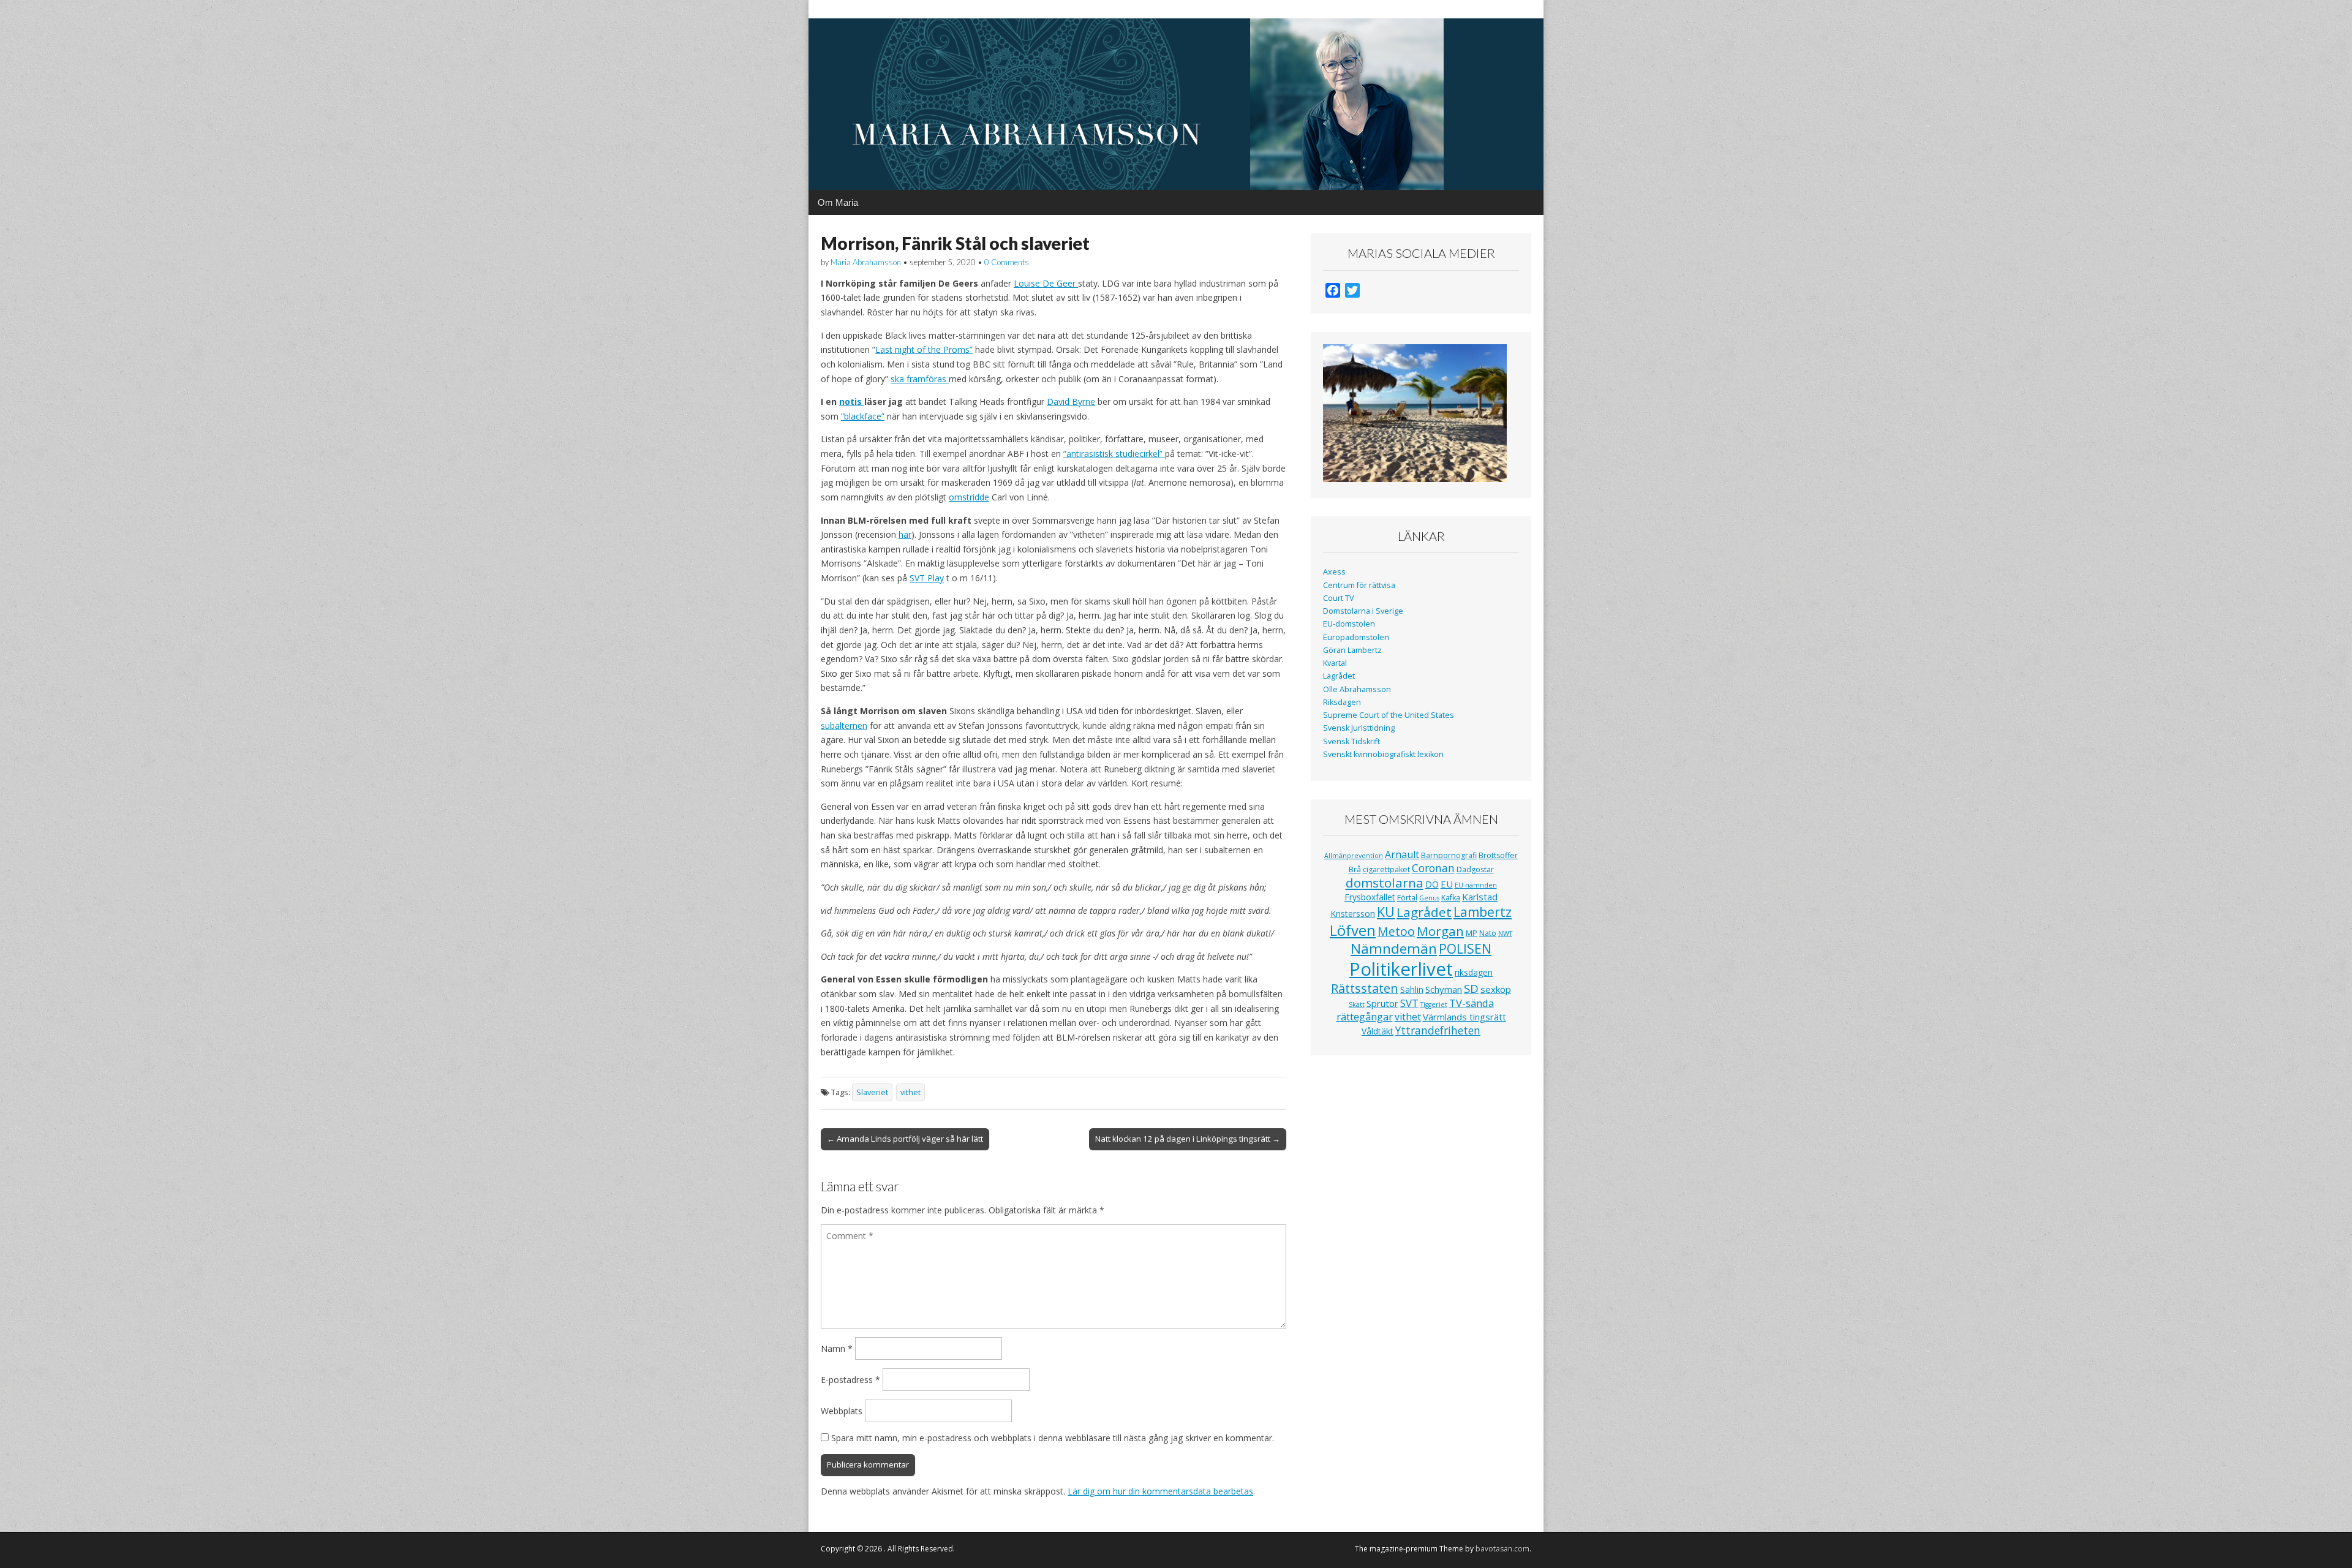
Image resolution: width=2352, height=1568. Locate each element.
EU (1447, 884)
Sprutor (1382, 1003)
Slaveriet (872, 1092)
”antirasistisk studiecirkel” (1114, 454)
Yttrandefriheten (1438, 1030)
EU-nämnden (1476, 885)
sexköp (1496, 989)
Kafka (1451, 898)
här (905, 534)
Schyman (1444, 989)
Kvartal (1335, 663)
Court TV (1339, 598)
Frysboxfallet (1370, 897)
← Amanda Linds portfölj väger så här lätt (905, 1139)
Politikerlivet (1401, 969)
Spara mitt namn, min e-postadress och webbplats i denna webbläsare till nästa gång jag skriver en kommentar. (1053, 1438)
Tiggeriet (1434, 1005)
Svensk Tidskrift (1351, 741)
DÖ (1432, 884)
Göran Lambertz (1352, 650)
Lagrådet (1339, 676)
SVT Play (927, 578)
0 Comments (1007, 262)
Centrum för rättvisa (1359, 585)
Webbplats (842, 1411)
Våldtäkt (1378, 1031)
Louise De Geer (1046, 283)
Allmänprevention (1354, 856)
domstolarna (1385, 883)
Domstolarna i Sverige (1363, 611)
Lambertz (1483, 912)
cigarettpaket (1386, 869)
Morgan (1440, 931)
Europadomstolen (1356, 637)
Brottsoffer (1498, 855)
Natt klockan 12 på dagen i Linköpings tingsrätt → (1188, 1139)
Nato (1488, 933)
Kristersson (1353, 914)
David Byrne (1071, 401)
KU (1386, 912)
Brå (1355, 869)
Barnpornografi (1449, 855)
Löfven (1353, 930)
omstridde (969, 497)
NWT (1505, 933)
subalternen (844, 726)
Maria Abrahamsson (866, 262)
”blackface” (863, 416)
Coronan (1433, 868)
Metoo (1396, 931)
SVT (1409, 1003)
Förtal (1407, 898)
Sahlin (1412, 989)
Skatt (1357, 1005)
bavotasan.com (1502, 1549)
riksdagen (1474, 972)
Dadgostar (1475, 869)
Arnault (1402, 854)
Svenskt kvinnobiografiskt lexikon (1383, 754)
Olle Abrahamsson (1357, 689)
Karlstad (1480, 897)
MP (1472, 933)
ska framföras (920, 379)
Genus (1429, 898)
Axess (1334, 572)
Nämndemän (1394, 948)
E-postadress (850, 1380)
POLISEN (1465, 949)
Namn (837, 1348)
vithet (910, 1092)
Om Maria (838, 202)
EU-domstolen (1349, 624)
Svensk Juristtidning (1359, 728)
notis (852, 401)
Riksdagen (1342, 702)
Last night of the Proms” (924, 349)
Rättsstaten (1365, 988)
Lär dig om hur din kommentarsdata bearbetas (1160, 1491)
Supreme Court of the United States (1389, 715)
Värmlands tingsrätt (1464, 1017)
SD (1471, 988)
